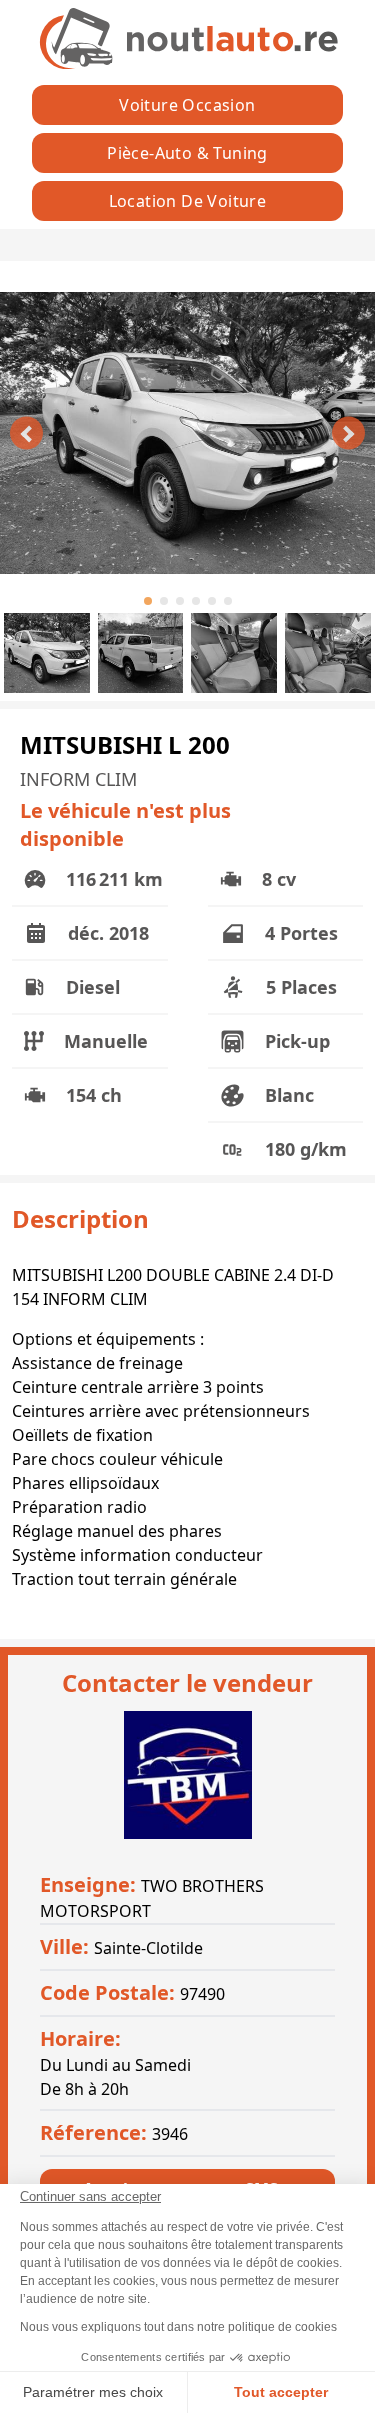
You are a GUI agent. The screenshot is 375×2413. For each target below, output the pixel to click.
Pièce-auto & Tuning (187, 153)
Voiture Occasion (187, 105)
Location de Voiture (188, 201)
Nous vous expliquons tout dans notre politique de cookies (178, 2327)
